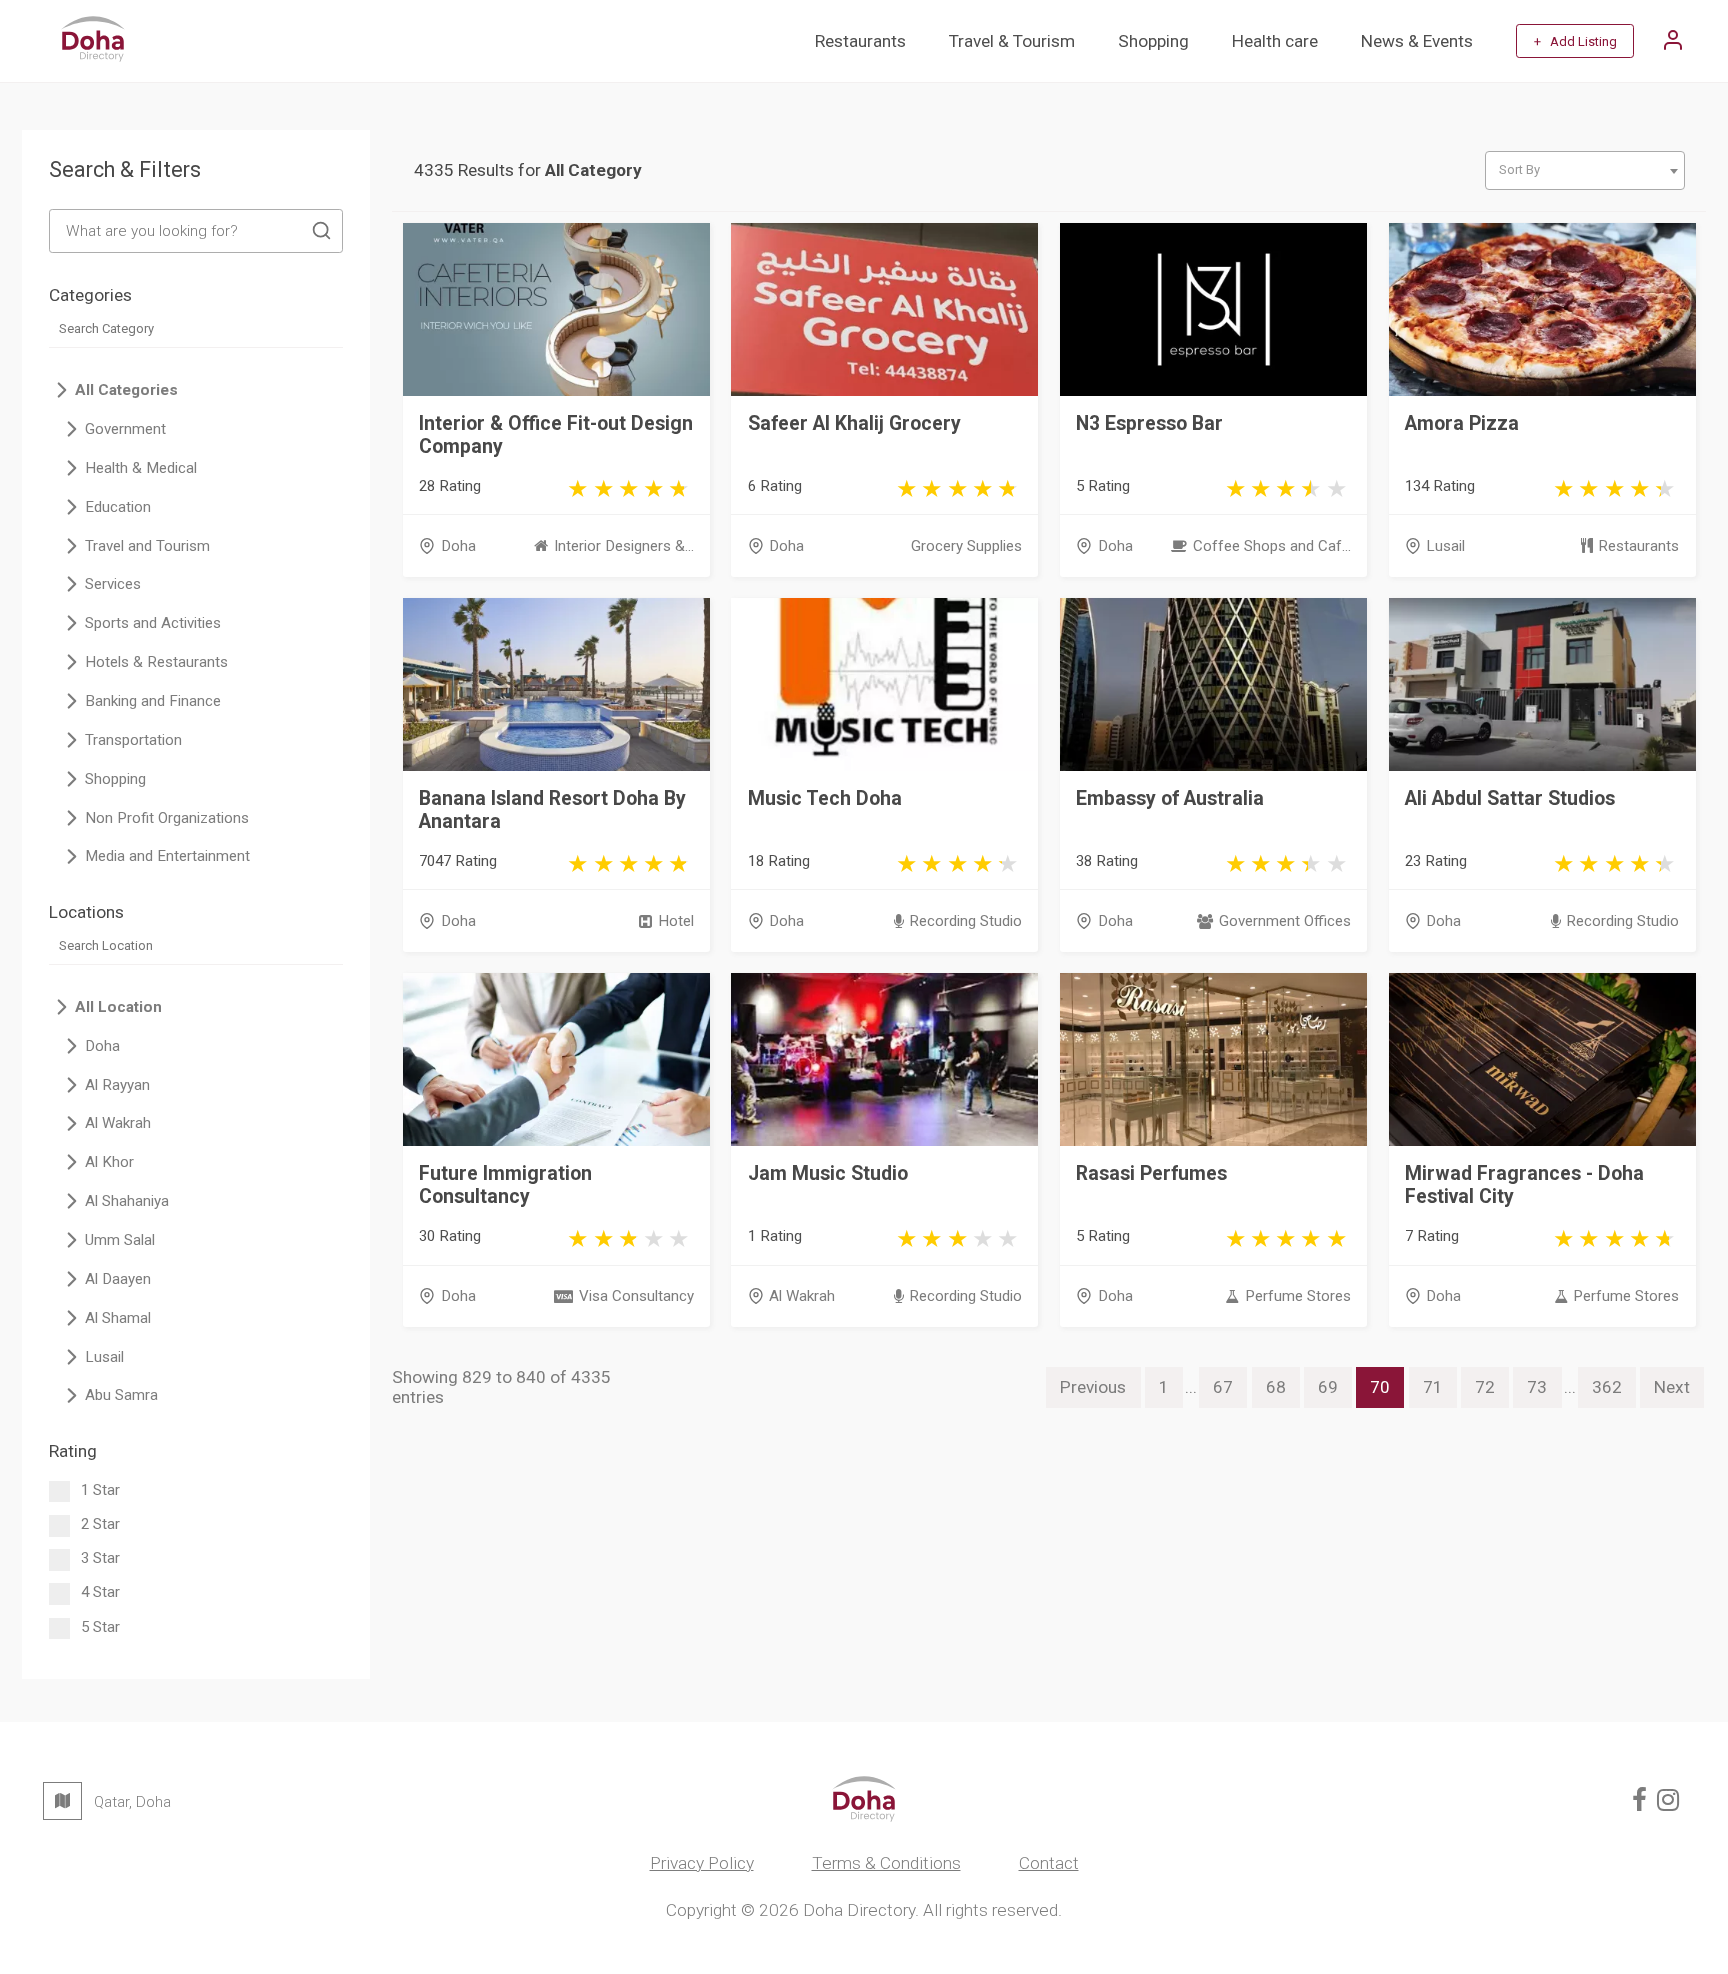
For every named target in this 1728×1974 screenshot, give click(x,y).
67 (1223, 1387)
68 (1276, 1387)
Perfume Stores (1297, 1296)
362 (1607, 1387)
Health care (1275, 41)
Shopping (1153, 41)
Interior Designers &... (623, 546)
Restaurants (860, 41)
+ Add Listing (1575, 41)
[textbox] (1584, 170)
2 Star (100, 1524)
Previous (1093, 1387)
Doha (458, 546)
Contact (1049, 1863)
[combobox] (1585, 170)
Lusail (1445, 546)
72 (1485, 1387)
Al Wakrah (802, 1296)
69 (1328, 1387)
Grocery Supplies (966, 546)
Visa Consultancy (636, 1296)
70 (1380, 1387)
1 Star (100, 1490)
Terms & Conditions (886, 1863)
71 (1433, 1387)
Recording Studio (965, 921)
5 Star (100, 1627)
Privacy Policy (702, 1863)
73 (1537, 1387)
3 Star (100, 1558)
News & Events (1417, 41)
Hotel (675, 921)
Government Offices (1284, 921)
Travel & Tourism (1012, 41)
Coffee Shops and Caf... (1271, 546)
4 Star (100, 1592)
